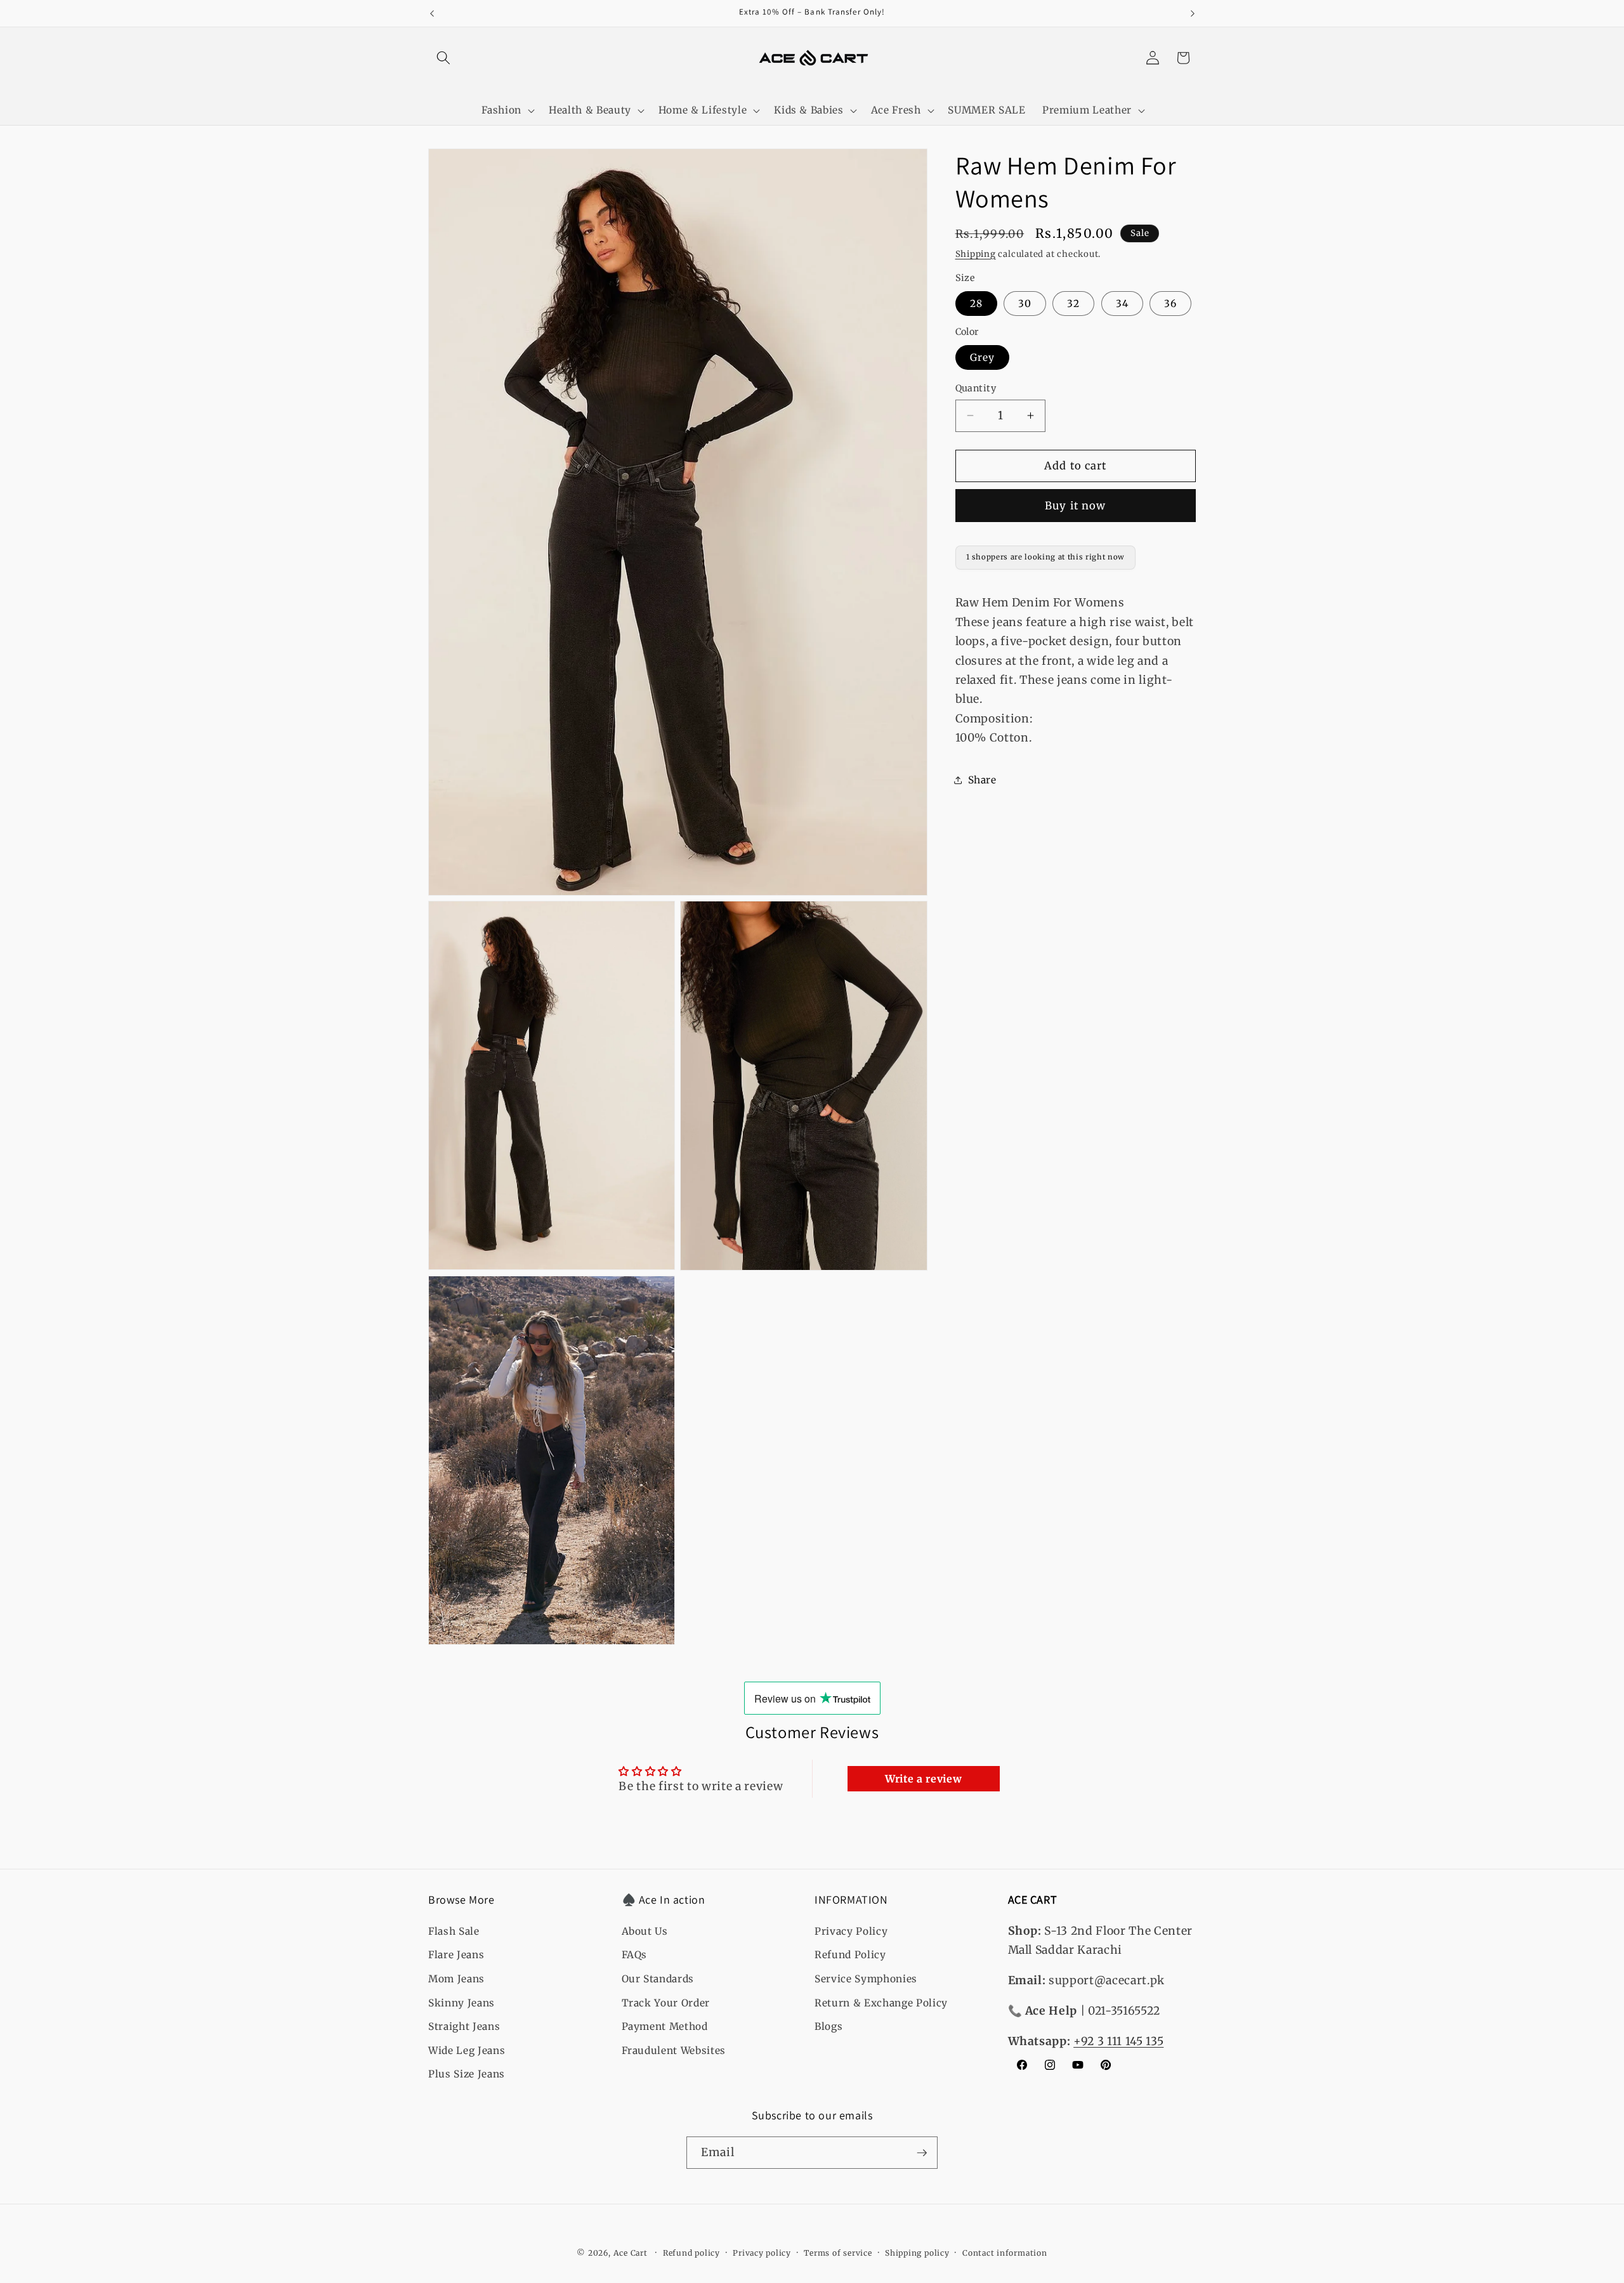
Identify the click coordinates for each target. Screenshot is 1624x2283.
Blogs (828, 2026)
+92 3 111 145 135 (1118, 2041)
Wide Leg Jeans (467, 2051)
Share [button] (982, 780)
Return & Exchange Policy (881, 2003)
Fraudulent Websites (674, 2051)
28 (976, 303)
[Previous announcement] (432, 13)
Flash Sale (454, 1931)
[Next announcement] (1193, 13)
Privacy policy (762, 2253)
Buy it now (1075, 505)
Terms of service (838, 2253)
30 (1025, 303)
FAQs (635, 1955)
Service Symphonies (866, 1979)
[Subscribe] (922, 2153)
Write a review (923, 1779)
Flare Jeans (456, 1955)
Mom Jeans (456, 1979)
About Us (645, 1931)
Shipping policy (917, 2253)
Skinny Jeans (462, 2003)
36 (1170, 303)
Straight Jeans (464, 2026)
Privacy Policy (851, 1931)
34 (1122, 303)
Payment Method (665, 2026)
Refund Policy (850, 1955)
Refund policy (691, 2253)
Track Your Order (666, 2003)
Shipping (976, 254)
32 (1073, 303)
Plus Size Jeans (467, 2074)
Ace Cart (632, 2253)
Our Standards (658, 1979)
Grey (982, 357)
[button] (443, 58)
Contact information (1005, 2253)
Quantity (976, 388)
